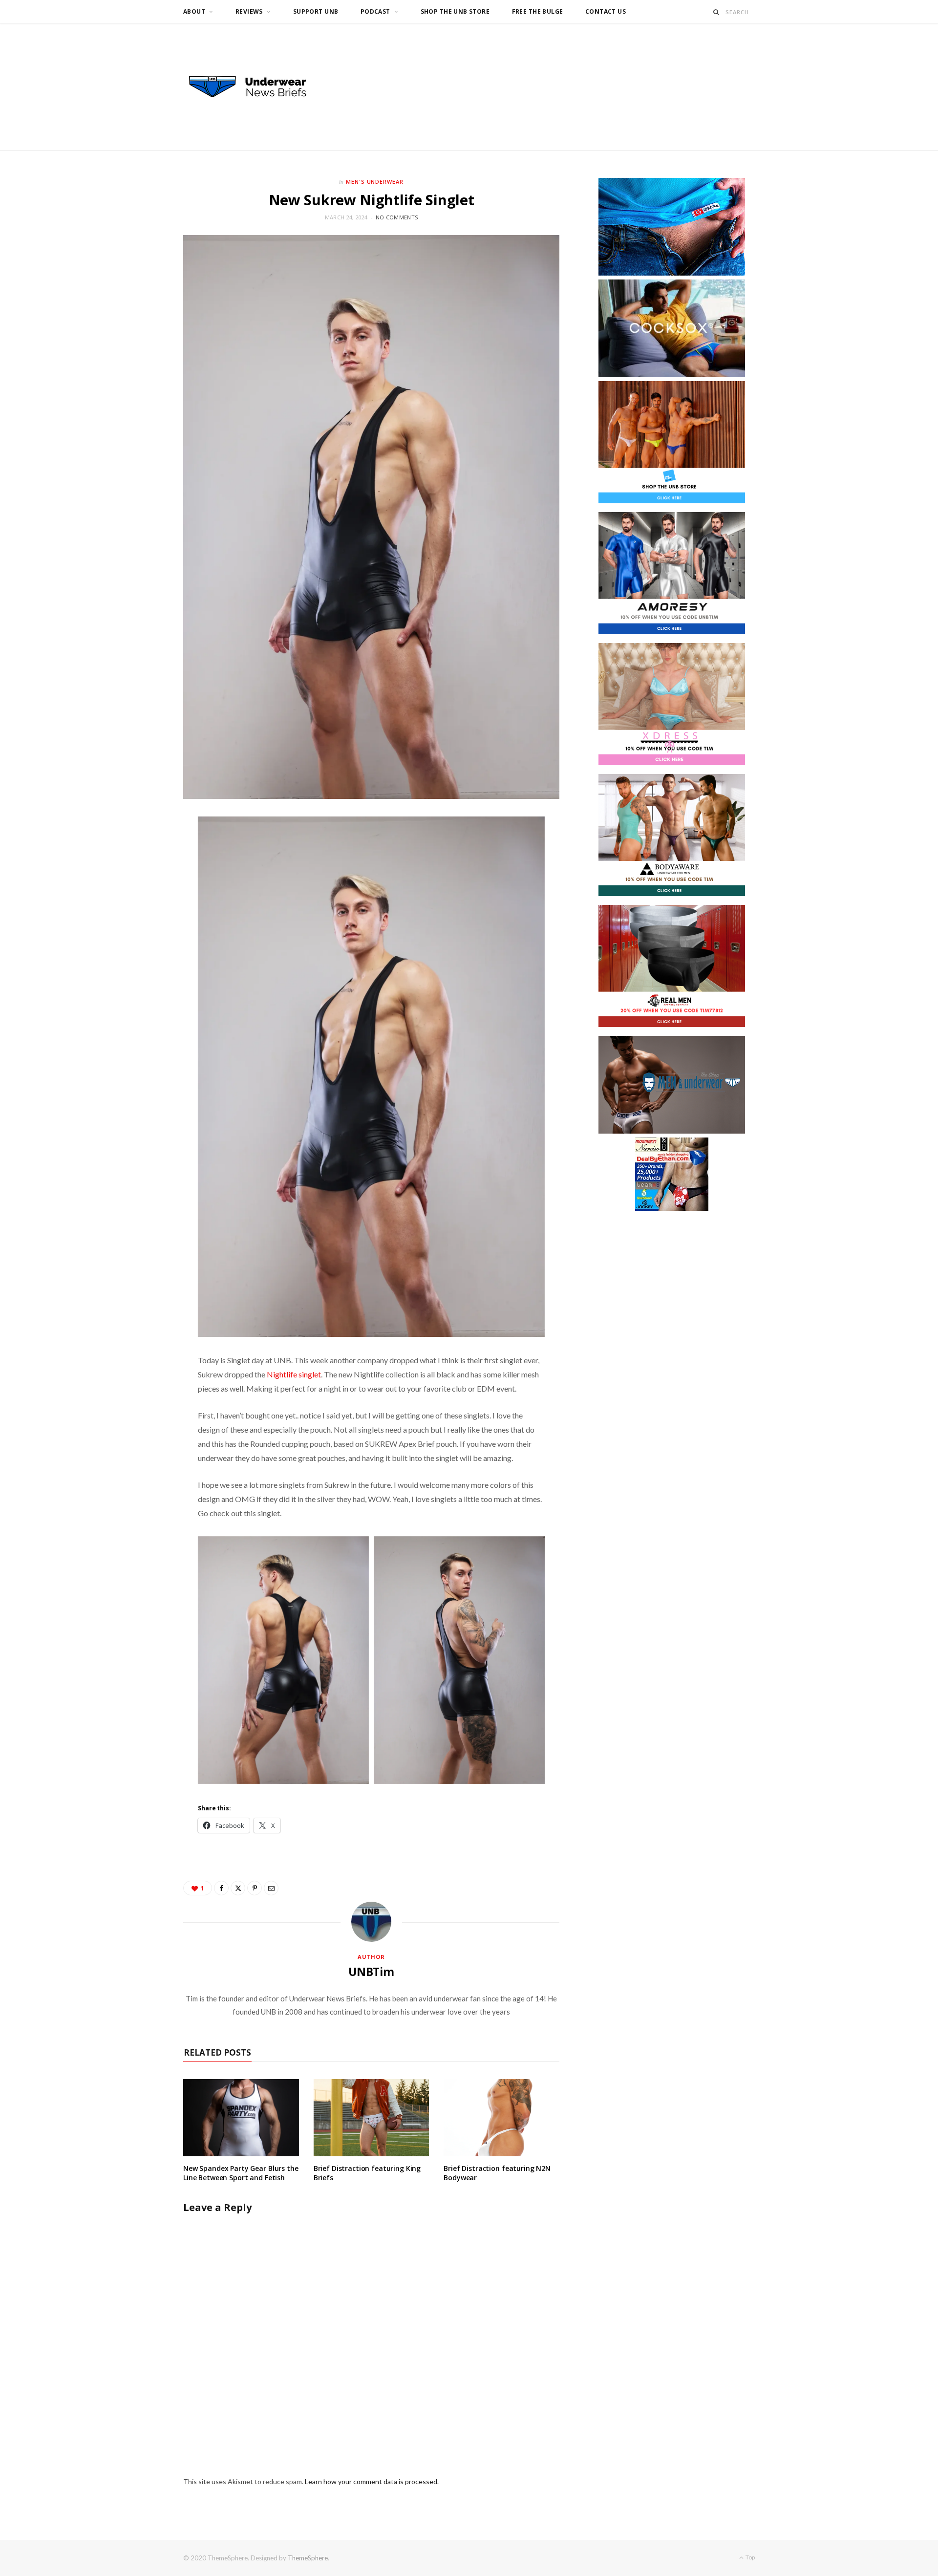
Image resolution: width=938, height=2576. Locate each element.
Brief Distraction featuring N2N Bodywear (497, 2173)
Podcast (375, 11)
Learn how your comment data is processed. (372, 2481)
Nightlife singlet (294, 1374)
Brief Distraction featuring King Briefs (367, 2173)
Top (750, 2557)
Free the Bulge (538, 11)
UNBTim (371, 1972)
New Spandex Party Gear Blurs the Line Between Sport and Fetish (241, 2173)
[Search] (716, 12)
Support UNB (316, 11)
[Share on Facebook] (221, 1888)
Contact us (606, 11)
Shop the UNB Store (455, 11)
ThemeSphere (308, 2558)
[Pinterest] (255, 1888)
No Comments (397, 217)
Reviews (249, 11)
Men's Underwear (375, 182)
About (194, 11)
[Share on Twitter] (238, 1888)
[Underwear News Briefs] (256, 87)
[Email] (271, 1888)
